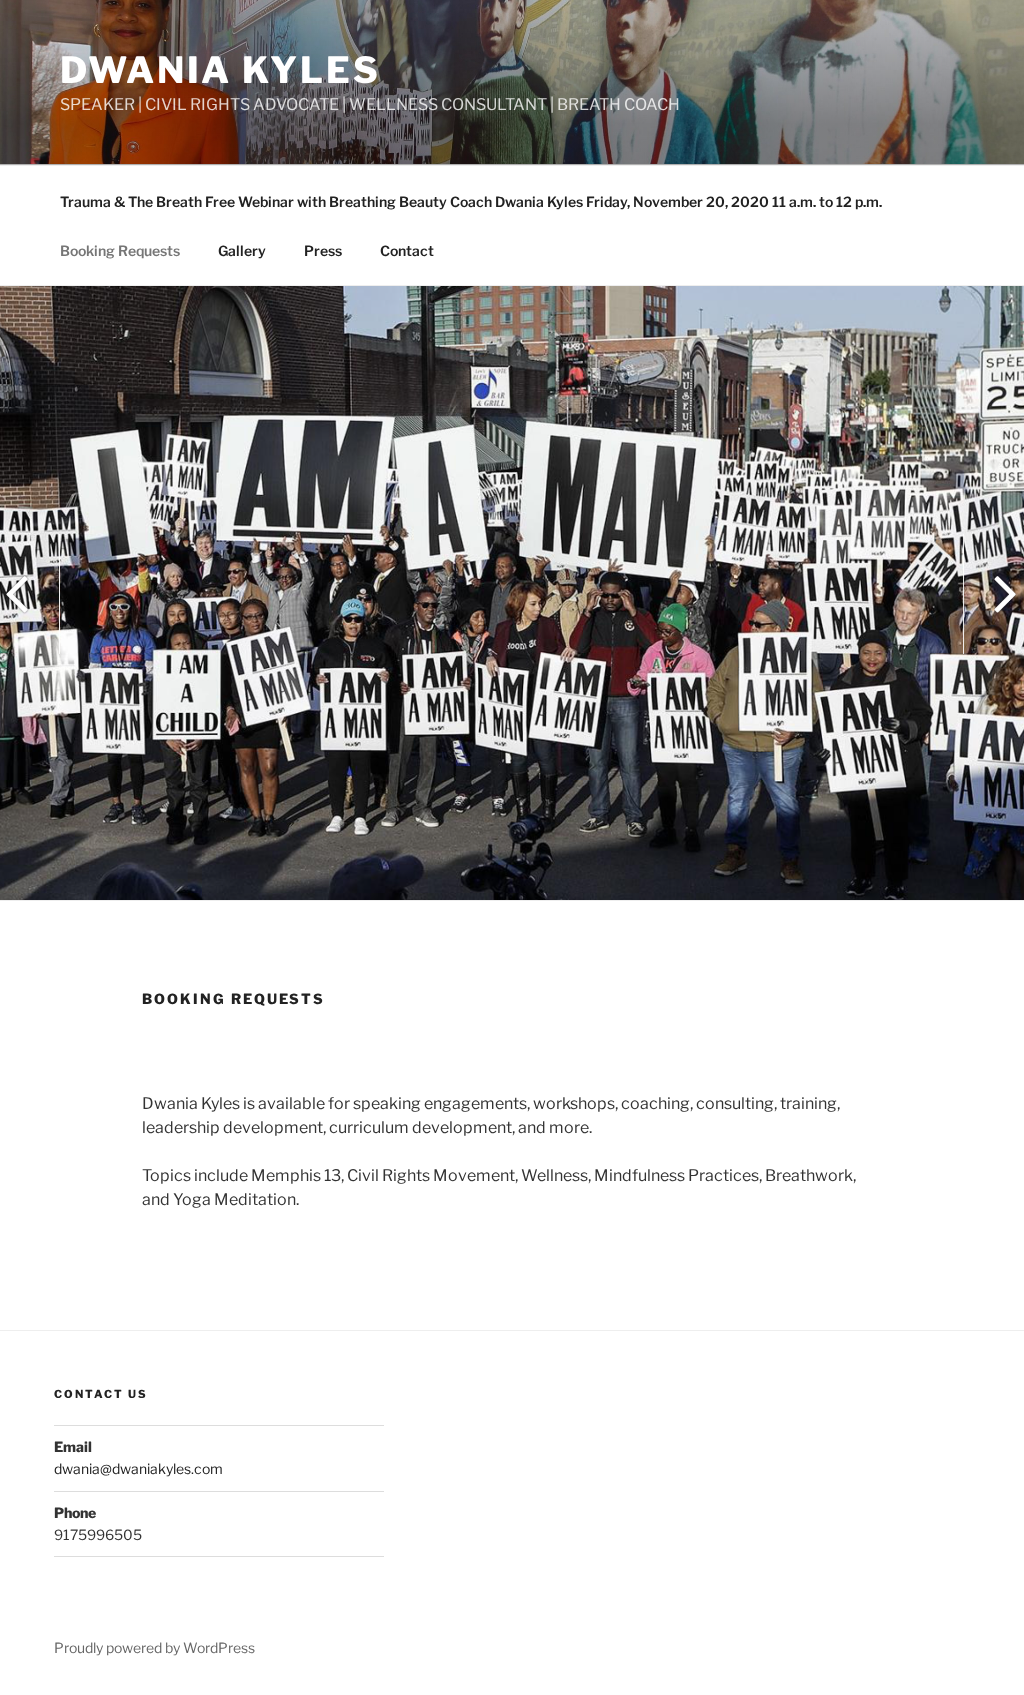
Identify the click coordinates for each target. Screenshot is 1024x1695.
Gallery (242, 250)
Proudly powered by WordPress (154, 1647)
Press (323, 250)
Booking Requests (120, 250)
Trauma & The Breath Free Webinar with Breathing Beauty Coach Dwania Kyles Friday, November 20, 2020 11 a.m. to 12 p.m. (471, 201)
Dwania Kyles (220, 70)
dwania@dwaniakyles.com (138, 1468)
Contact (407, 250)
